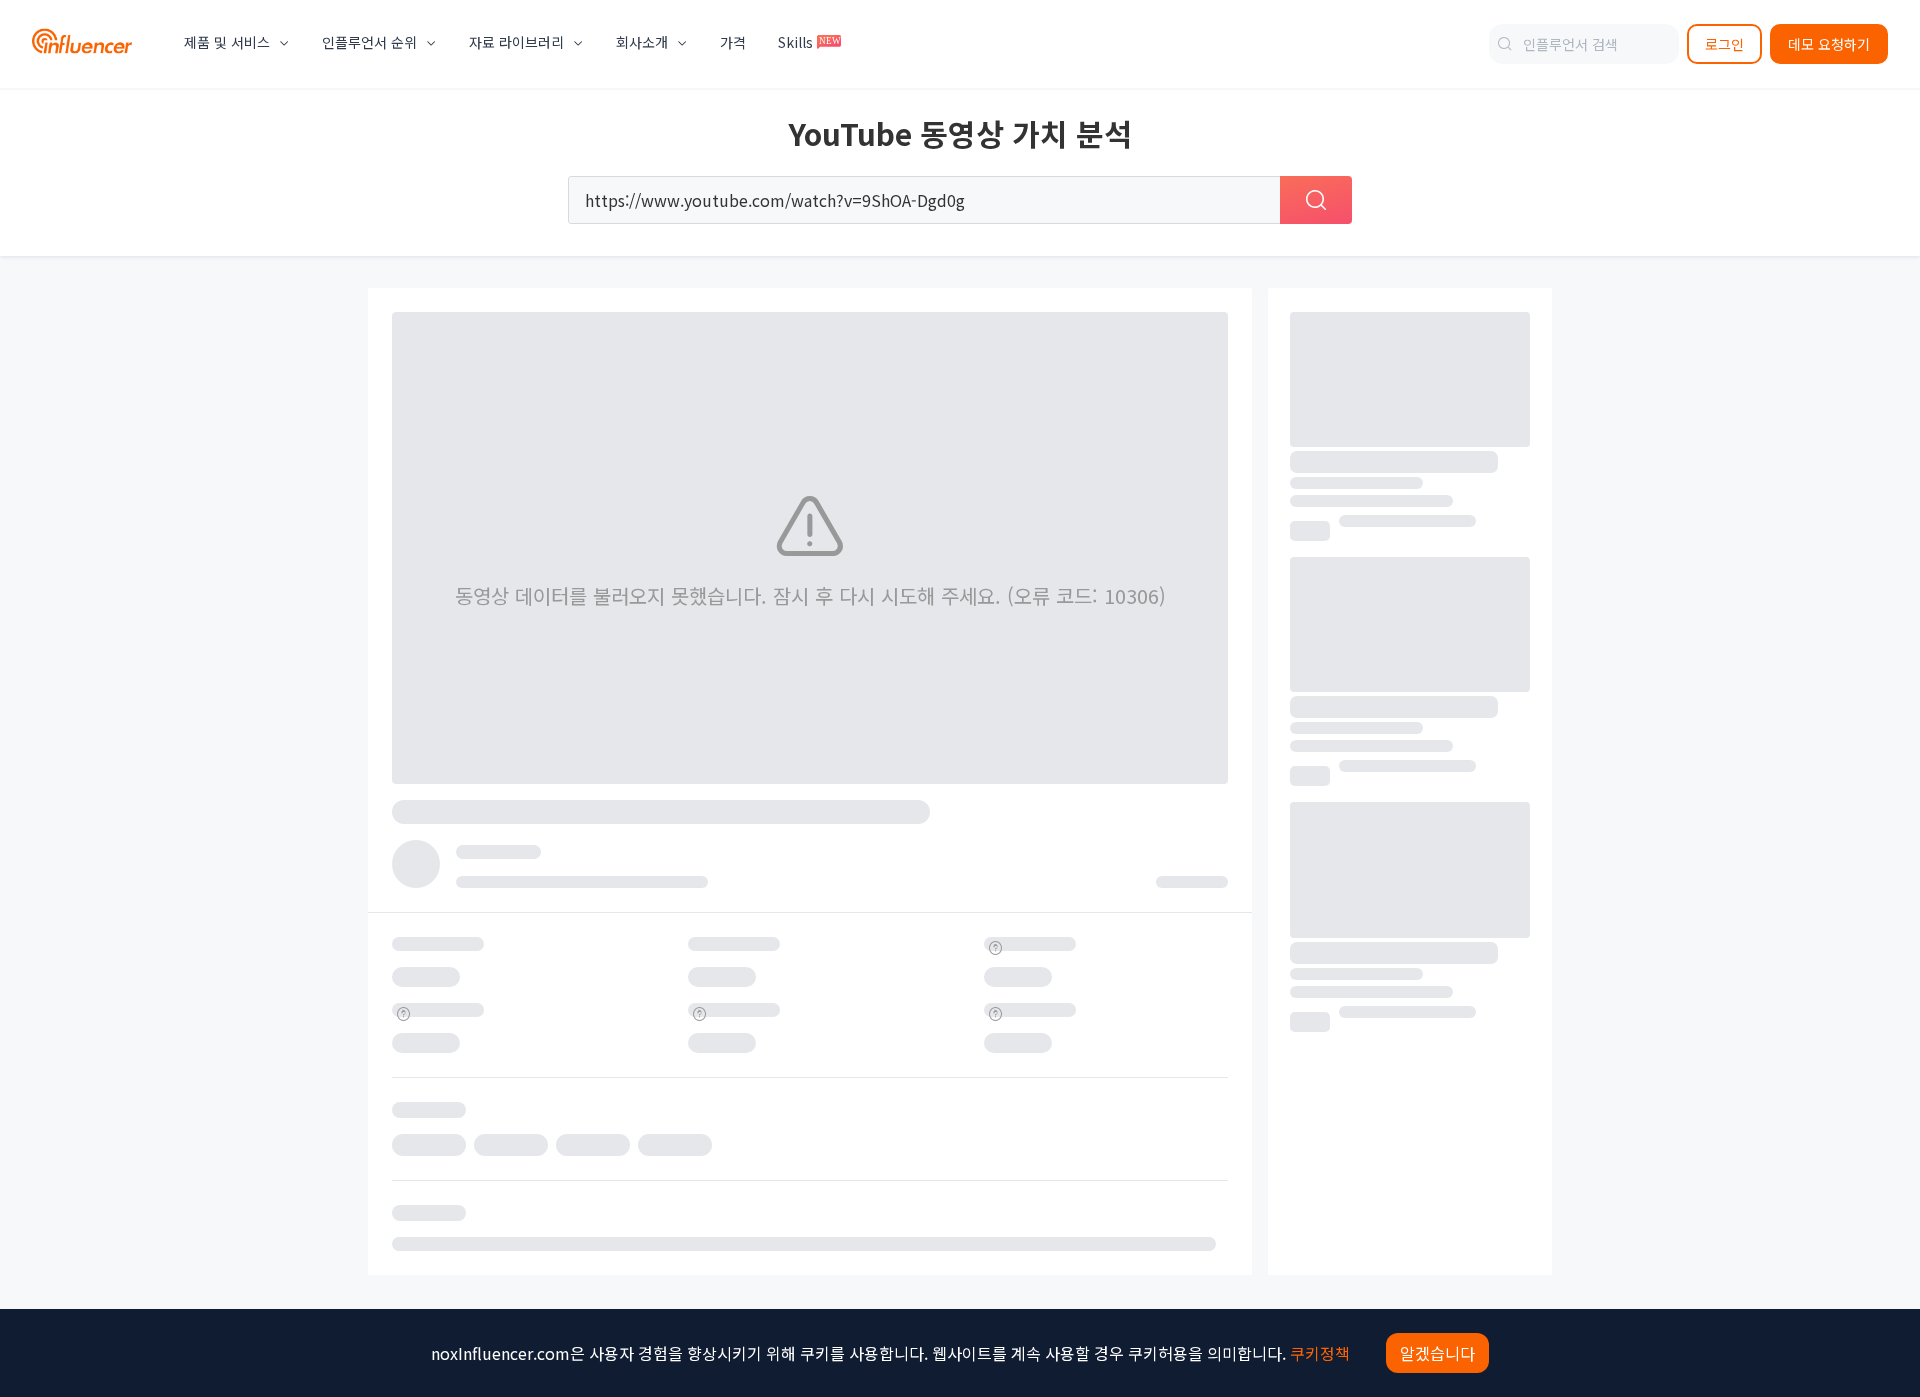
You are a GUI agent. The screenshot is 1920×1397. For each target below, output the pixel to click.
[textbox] (1584, 44)
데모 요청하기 (1829, 44)
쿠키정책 (1320, 1353)
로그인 (1724, 44)
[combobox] (1584, 44)
